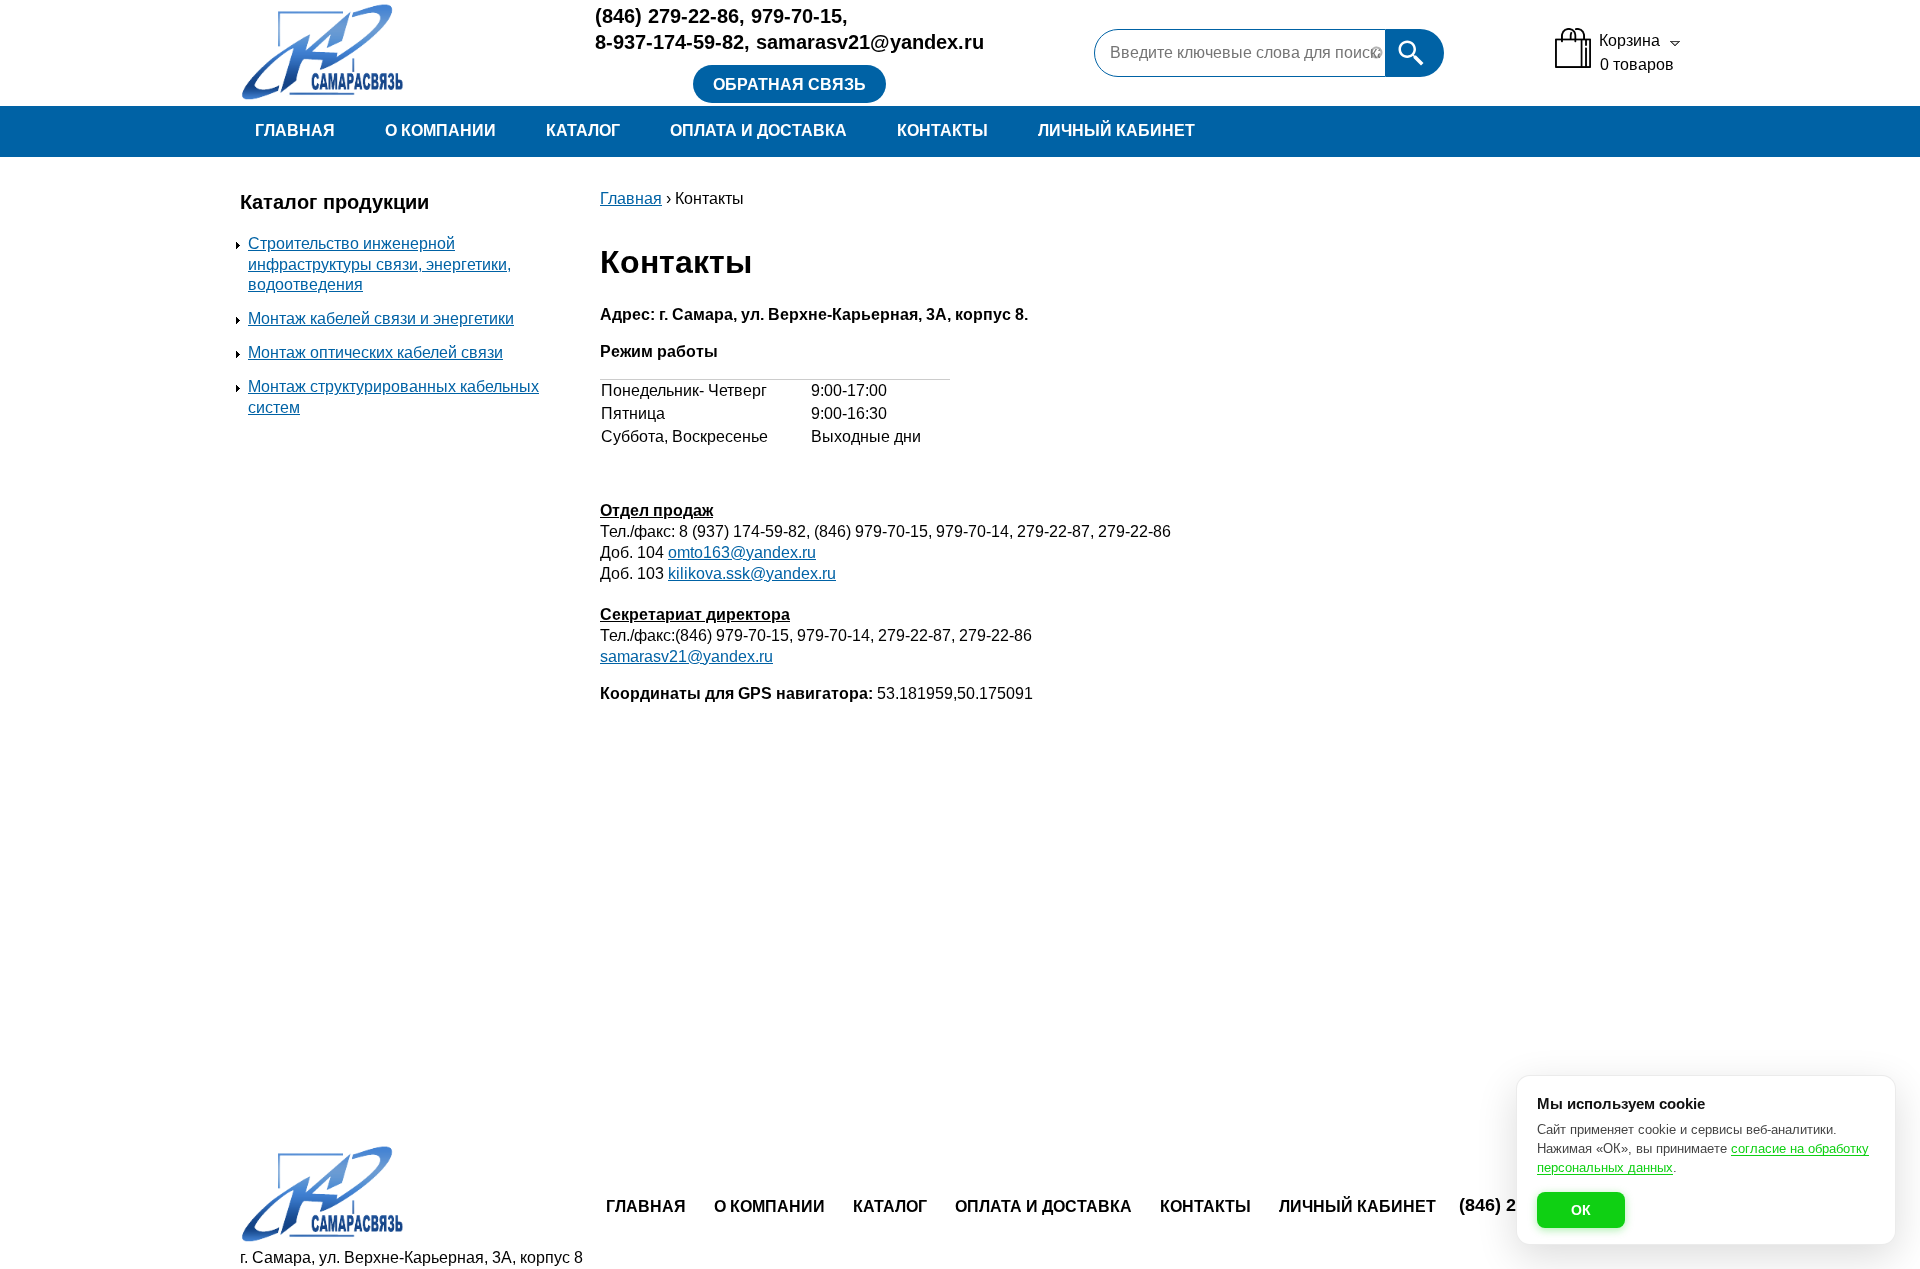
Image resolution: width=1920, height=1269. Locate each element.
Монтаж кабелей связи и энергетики (381, 318)
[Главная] (398, 53)
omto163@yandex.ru (742, 552)
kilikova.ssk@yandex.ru (752, 573)
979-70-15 (796, 16)
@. (686, 656)
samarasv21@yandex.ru (870, 42)
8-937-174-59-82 (669, 42)
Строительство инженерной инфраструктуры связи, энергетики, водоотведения (379, 264)
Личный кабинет (1116, 130)
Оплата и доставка (758, 130)
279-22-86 (667, 16)
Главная (295, 130)
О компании (440, 130)
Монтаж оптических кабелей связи (375, 352)
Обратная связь (789, 84)
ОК (1581, 1210)
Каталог (583, 130)
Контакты (942, 130)
